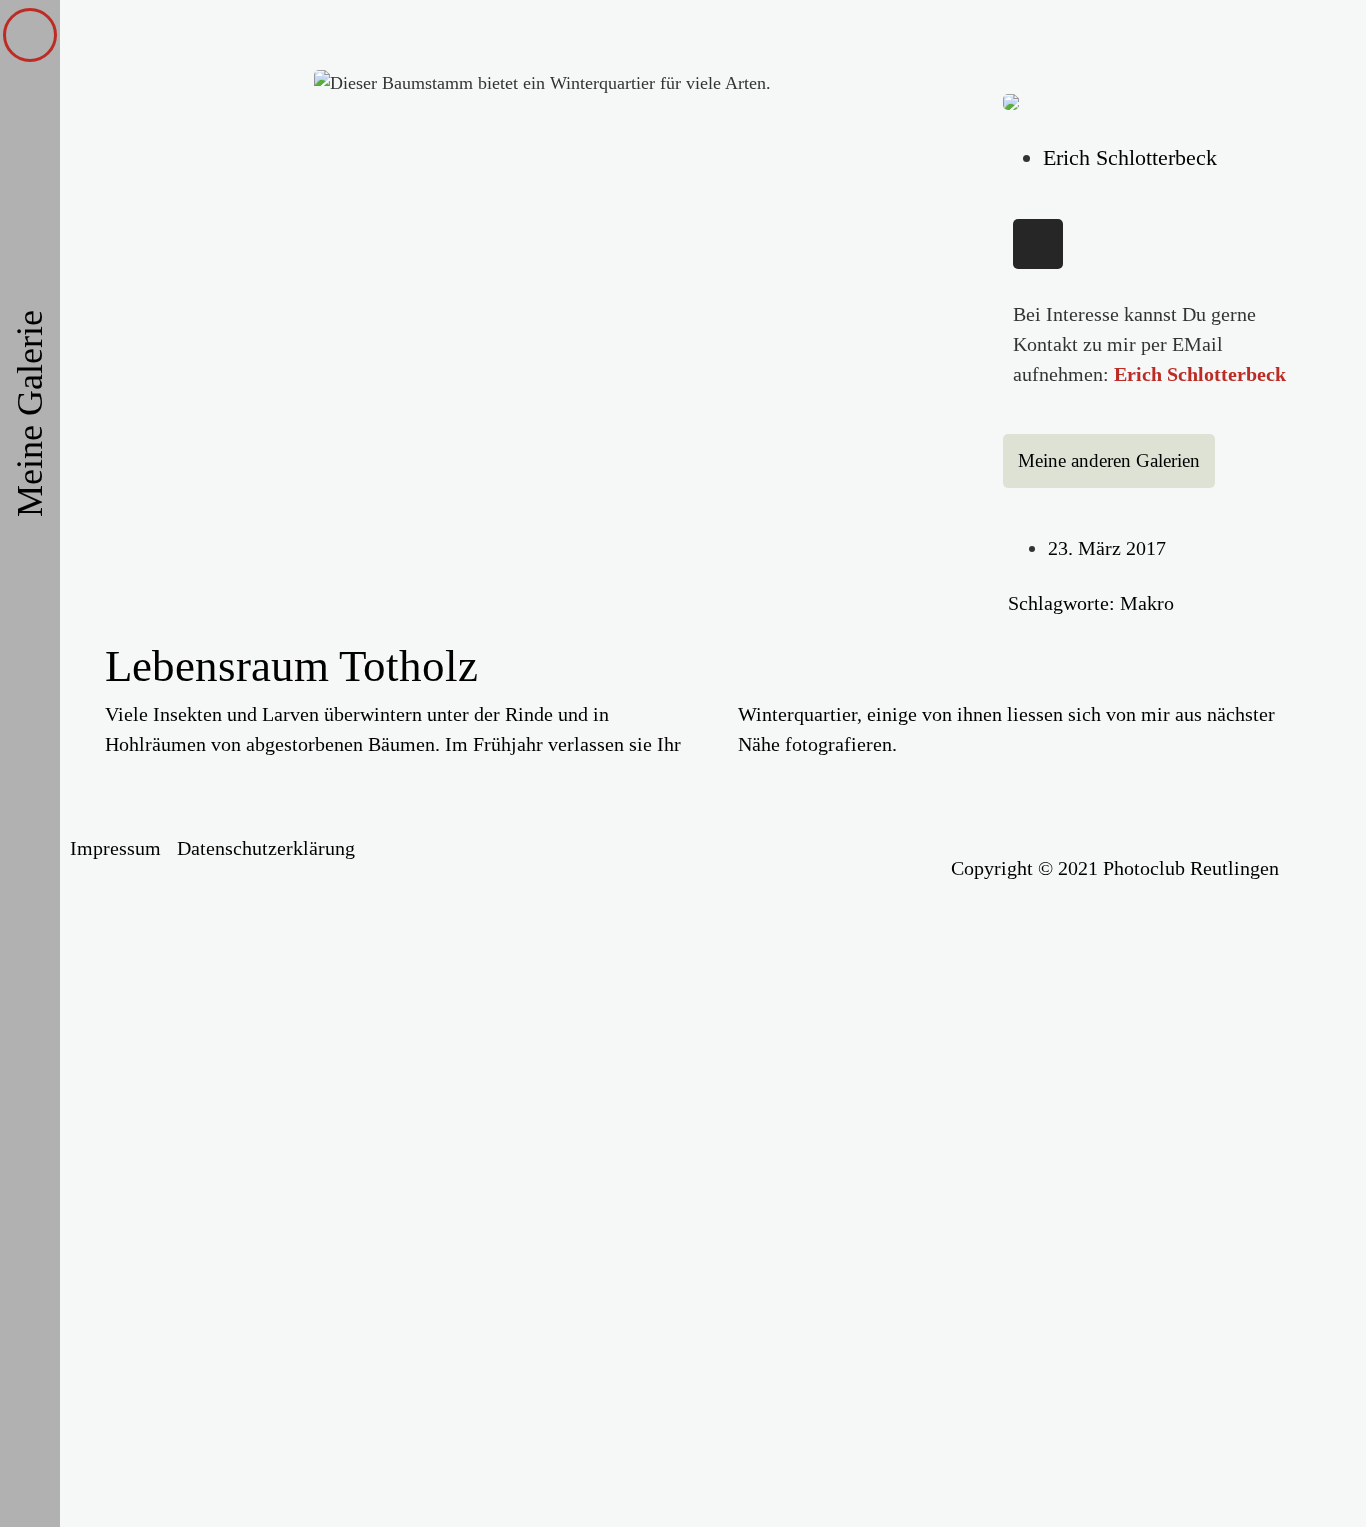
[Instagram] (1038, 244)
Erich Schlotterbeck (1200, 374)
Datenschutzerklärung (266, 848)
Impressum (115, 848)
